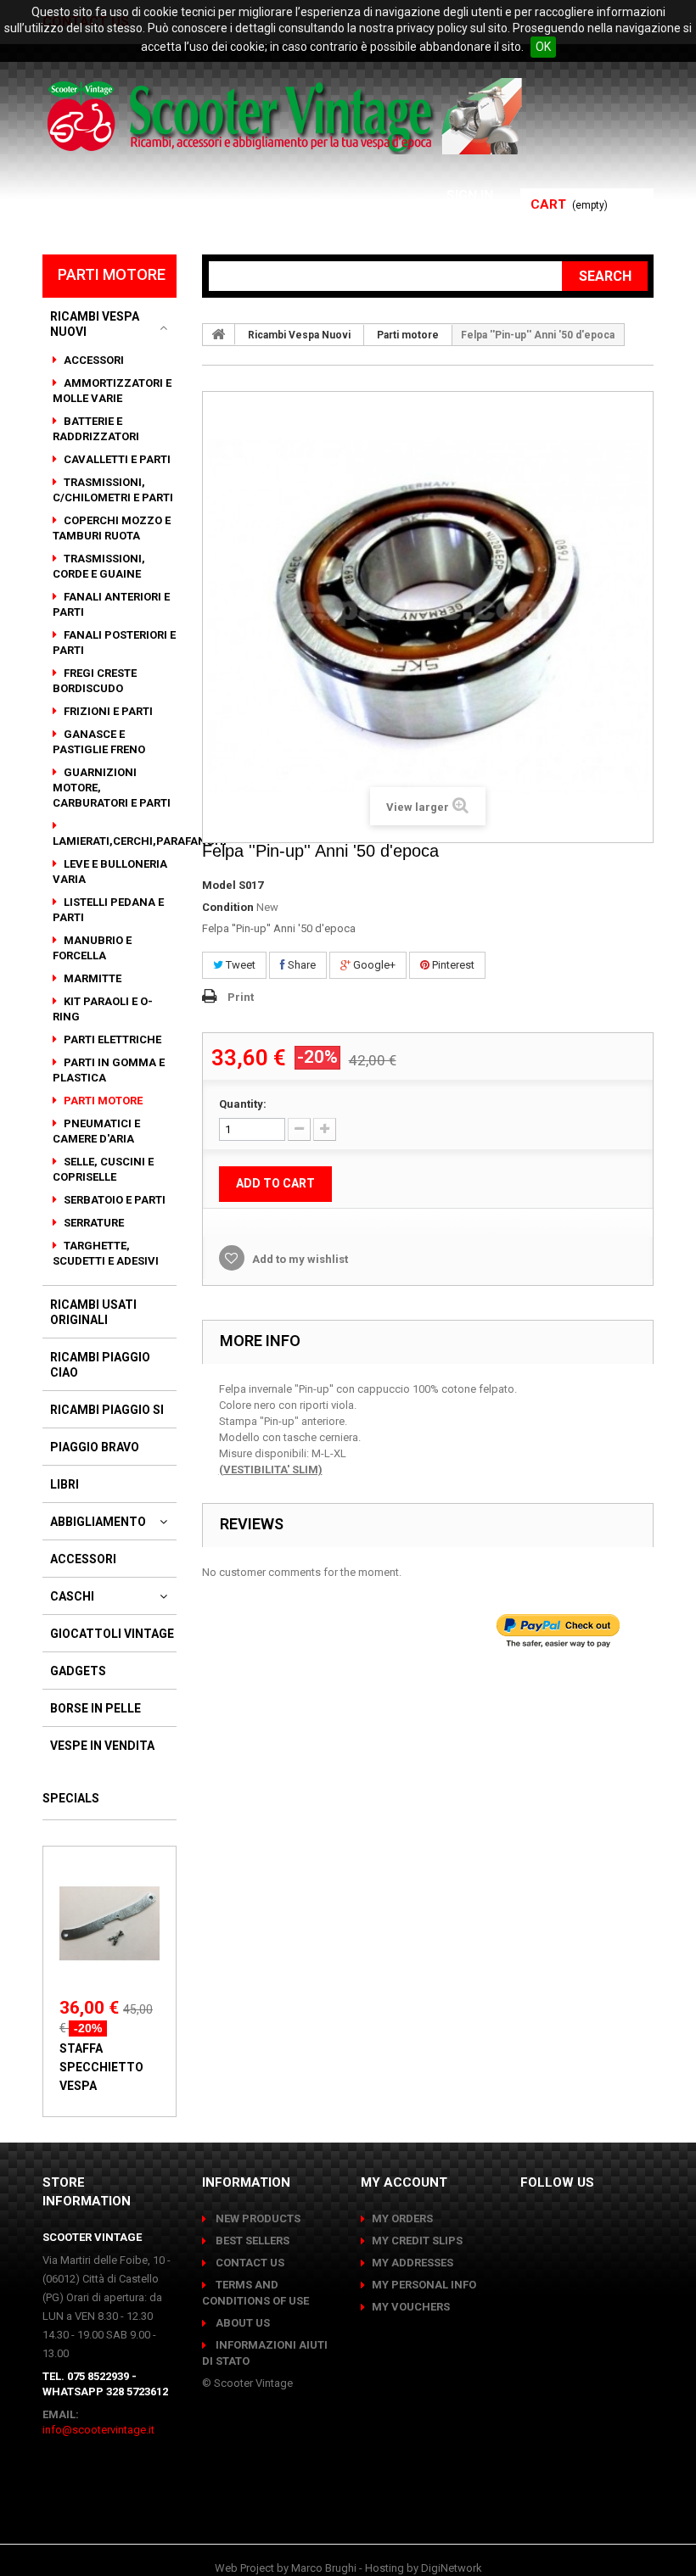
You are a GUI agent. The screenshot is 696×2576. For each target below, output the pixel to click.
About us (241, 2323)
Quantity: (243, 1104)
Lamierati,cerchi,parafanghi (140, 841)
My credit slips (417, 2241)
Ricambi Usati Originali (93, 1312)
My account (404, 2182)
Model (219, 885)
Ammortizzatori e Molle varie (112, 391)
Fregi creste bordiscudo (95, 681)
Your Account (442, 216)
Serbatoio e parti (113, 1200)
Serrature (93, 1223)
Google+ (373, 965)
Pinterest (452, 965)
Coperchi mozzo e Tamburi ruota (112, 528)
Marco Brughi (324, 2568)
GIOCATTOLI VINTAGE (112, 1634)
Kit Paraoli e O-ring (103, 1009)
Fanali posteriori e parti (114, 643)
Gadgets (78, 1671)
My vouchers (411, 2307)
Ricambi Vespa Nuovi (95, 324)
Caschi (72, 1596)
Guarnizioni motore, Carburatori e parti (112, 788)
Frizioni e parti (107, 711)
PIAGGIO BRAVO (95, 1447)
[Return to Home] (219, 334)
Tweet (239, 965)
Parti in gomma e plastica (109, 1070)
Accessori (93, 360)
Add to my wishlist (299, 1259)
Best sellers (251, 2241)
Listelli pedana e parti (108, 910)
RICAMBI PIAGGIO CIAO (100, 1365)
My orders (402, 2218)
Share (300, 965)
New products (257, 2218)
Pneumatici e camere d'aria (96, 1131)
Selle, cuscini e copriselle (103, 1169)
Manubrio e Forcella (92, 948)
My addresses (413, 2263)
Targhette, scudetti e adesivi (106, 1253)
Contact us (249, 2263)
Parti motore (102, 1101)
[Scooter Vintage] (287, 116)
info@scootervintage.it (98, 2430)
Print (241, 997)
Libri (65, 1484)
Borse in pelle (95, 1708)
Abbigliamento (98, 1522)
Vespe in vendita (102, 1746)
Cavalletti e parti (116, 459)
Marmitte (91, 978)
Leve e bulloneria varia (110, 872)
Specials (71, 1798)
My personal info (424, 2285)
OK (543, 47)
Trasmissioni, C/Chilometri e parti (113, 490)
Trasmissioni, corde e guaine (99, 566)
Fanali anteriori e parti (111, 604)
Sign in (471, 196)
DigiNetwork (452, 2568)
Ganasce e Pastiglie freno (99, 742)
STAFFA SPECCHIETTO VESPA (101, 2067)
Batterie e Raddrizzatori (96, 429)
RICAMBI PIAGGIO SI (107, 1410)
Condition (228, 907)
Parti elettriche (111, 1039)
